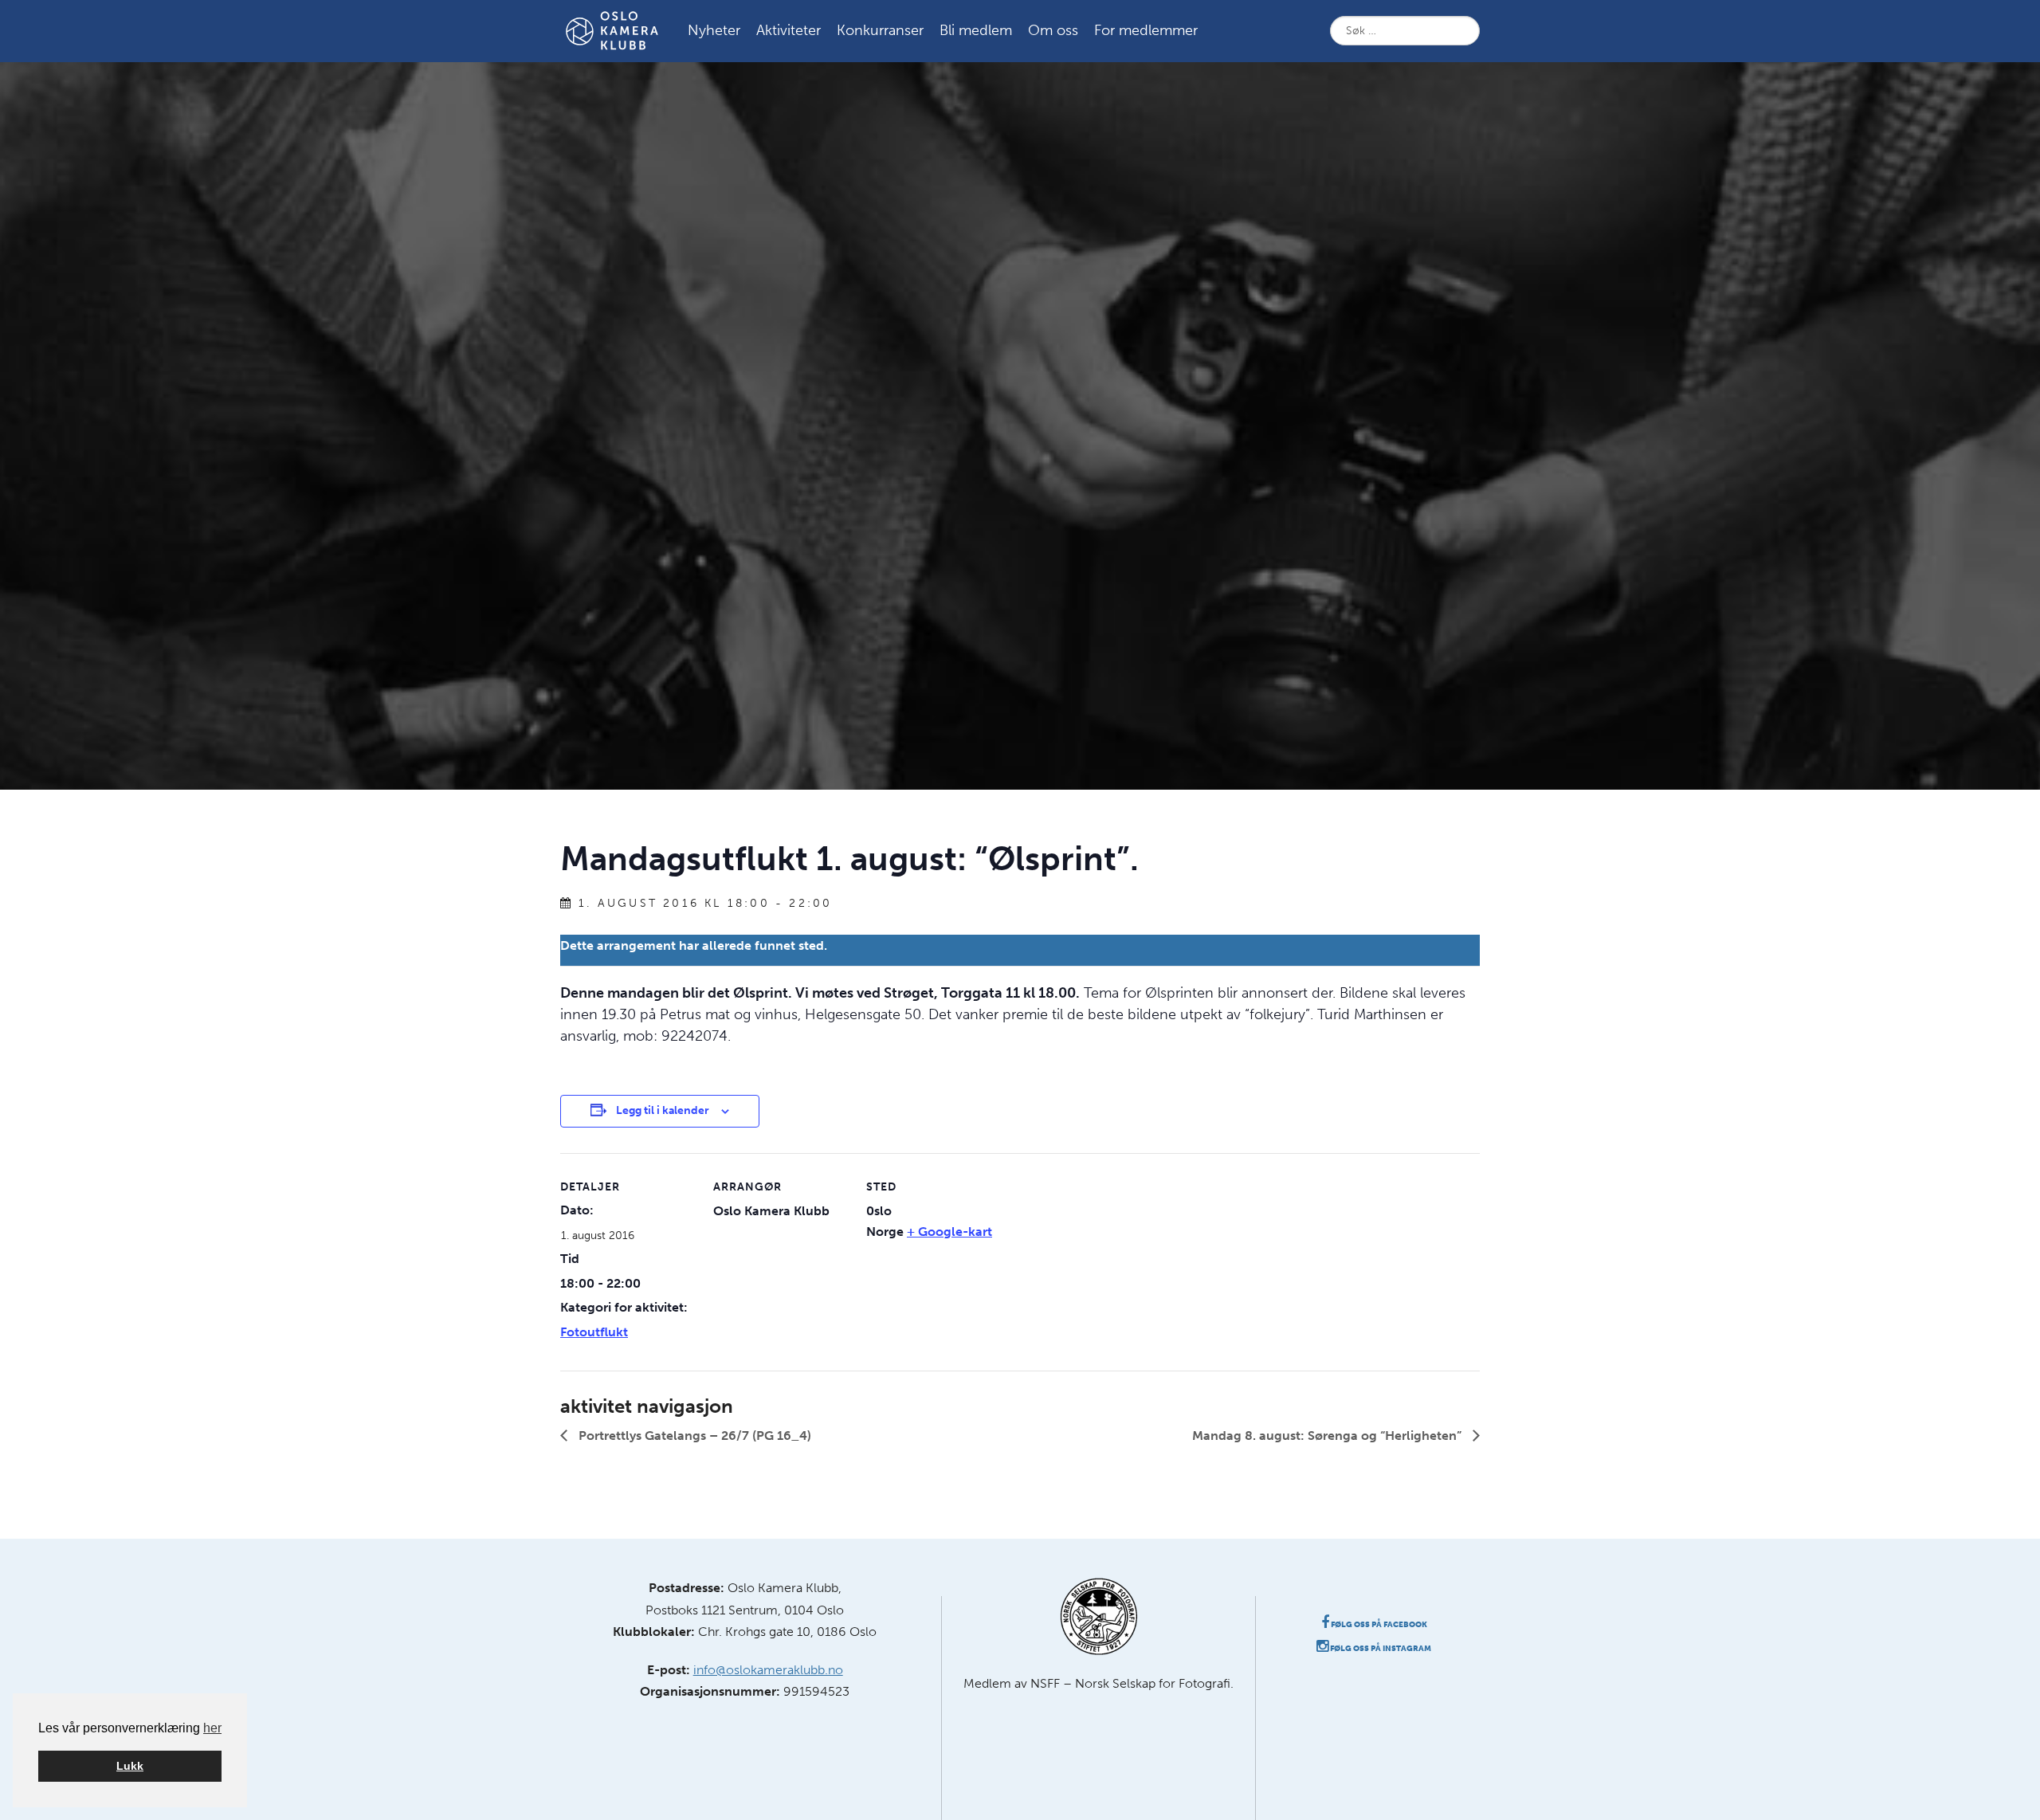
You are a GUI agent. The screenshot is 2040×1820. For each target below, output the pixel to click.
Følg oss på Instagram (1380, 1649)
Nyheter (714, 30)
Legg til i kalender (663, 1110)
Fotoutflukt (594, 1332)
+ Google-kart (949, 1232)
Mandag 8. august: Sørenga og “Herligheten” (1328, 1436)
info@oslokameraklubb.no (768, 1670)
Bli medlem (976, 30)
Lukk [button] (130, 1766)
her (212, 1728)
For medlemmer (1146, 30)
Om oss (1053, 30)
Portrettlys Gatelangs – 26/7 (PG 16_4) (693, 1436)
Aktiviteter (789, 30)
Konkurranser (880, 30)
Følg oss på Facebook (1378, 1625)
